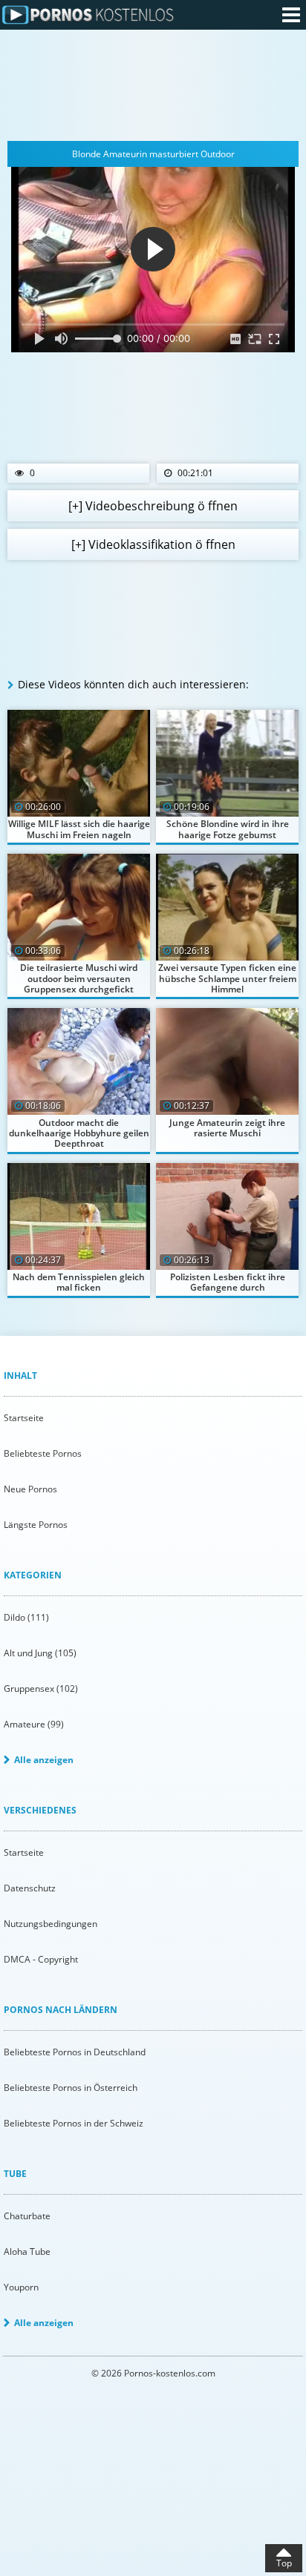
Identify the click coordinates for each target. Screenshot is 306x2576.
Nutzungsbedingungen (51, 1924)
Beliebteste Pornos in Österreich (71, 2088)
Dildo (26, 1617)
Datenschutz (30, 1888)
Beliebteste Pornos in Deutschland (75, 2052)
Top (284, 2563)
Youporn (21, 2287)
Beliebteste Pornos (43, 1453)
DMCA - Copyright (41, 1959)
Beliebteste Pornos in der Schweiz (74, 2123)
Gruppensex (41, 1689)
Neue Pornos (30, 1489)
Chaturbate (27, 2216)
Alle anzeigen (44, 1760)
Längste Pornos (36, 1525)
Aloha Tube (27, 2251)
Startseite (24, 1418)
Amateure (34, 1724)
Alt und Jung (40, 1653)
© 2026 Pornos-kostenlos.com (153, 2373)
